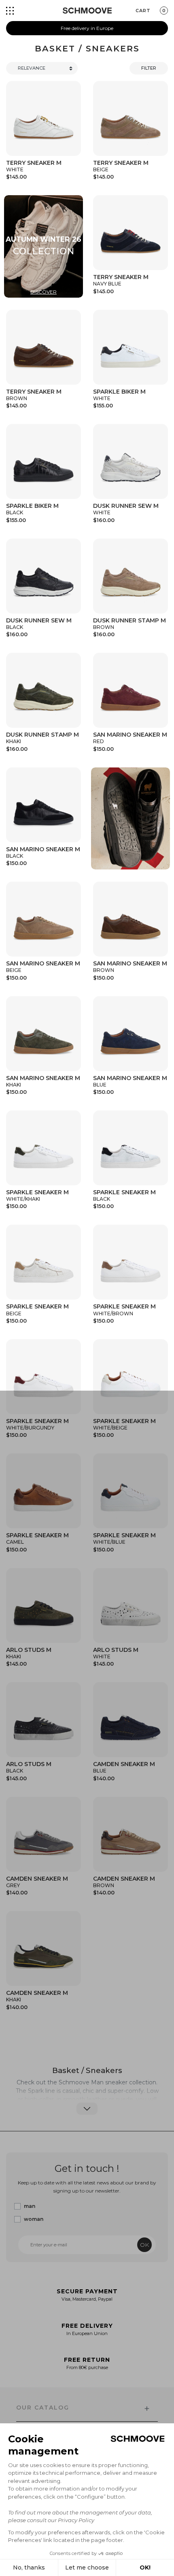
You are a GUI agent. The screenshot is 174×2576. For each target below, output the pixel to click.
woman (34, 2219)
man (30, 2206)
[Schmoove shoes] (87, 11)
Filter (149, 68)
